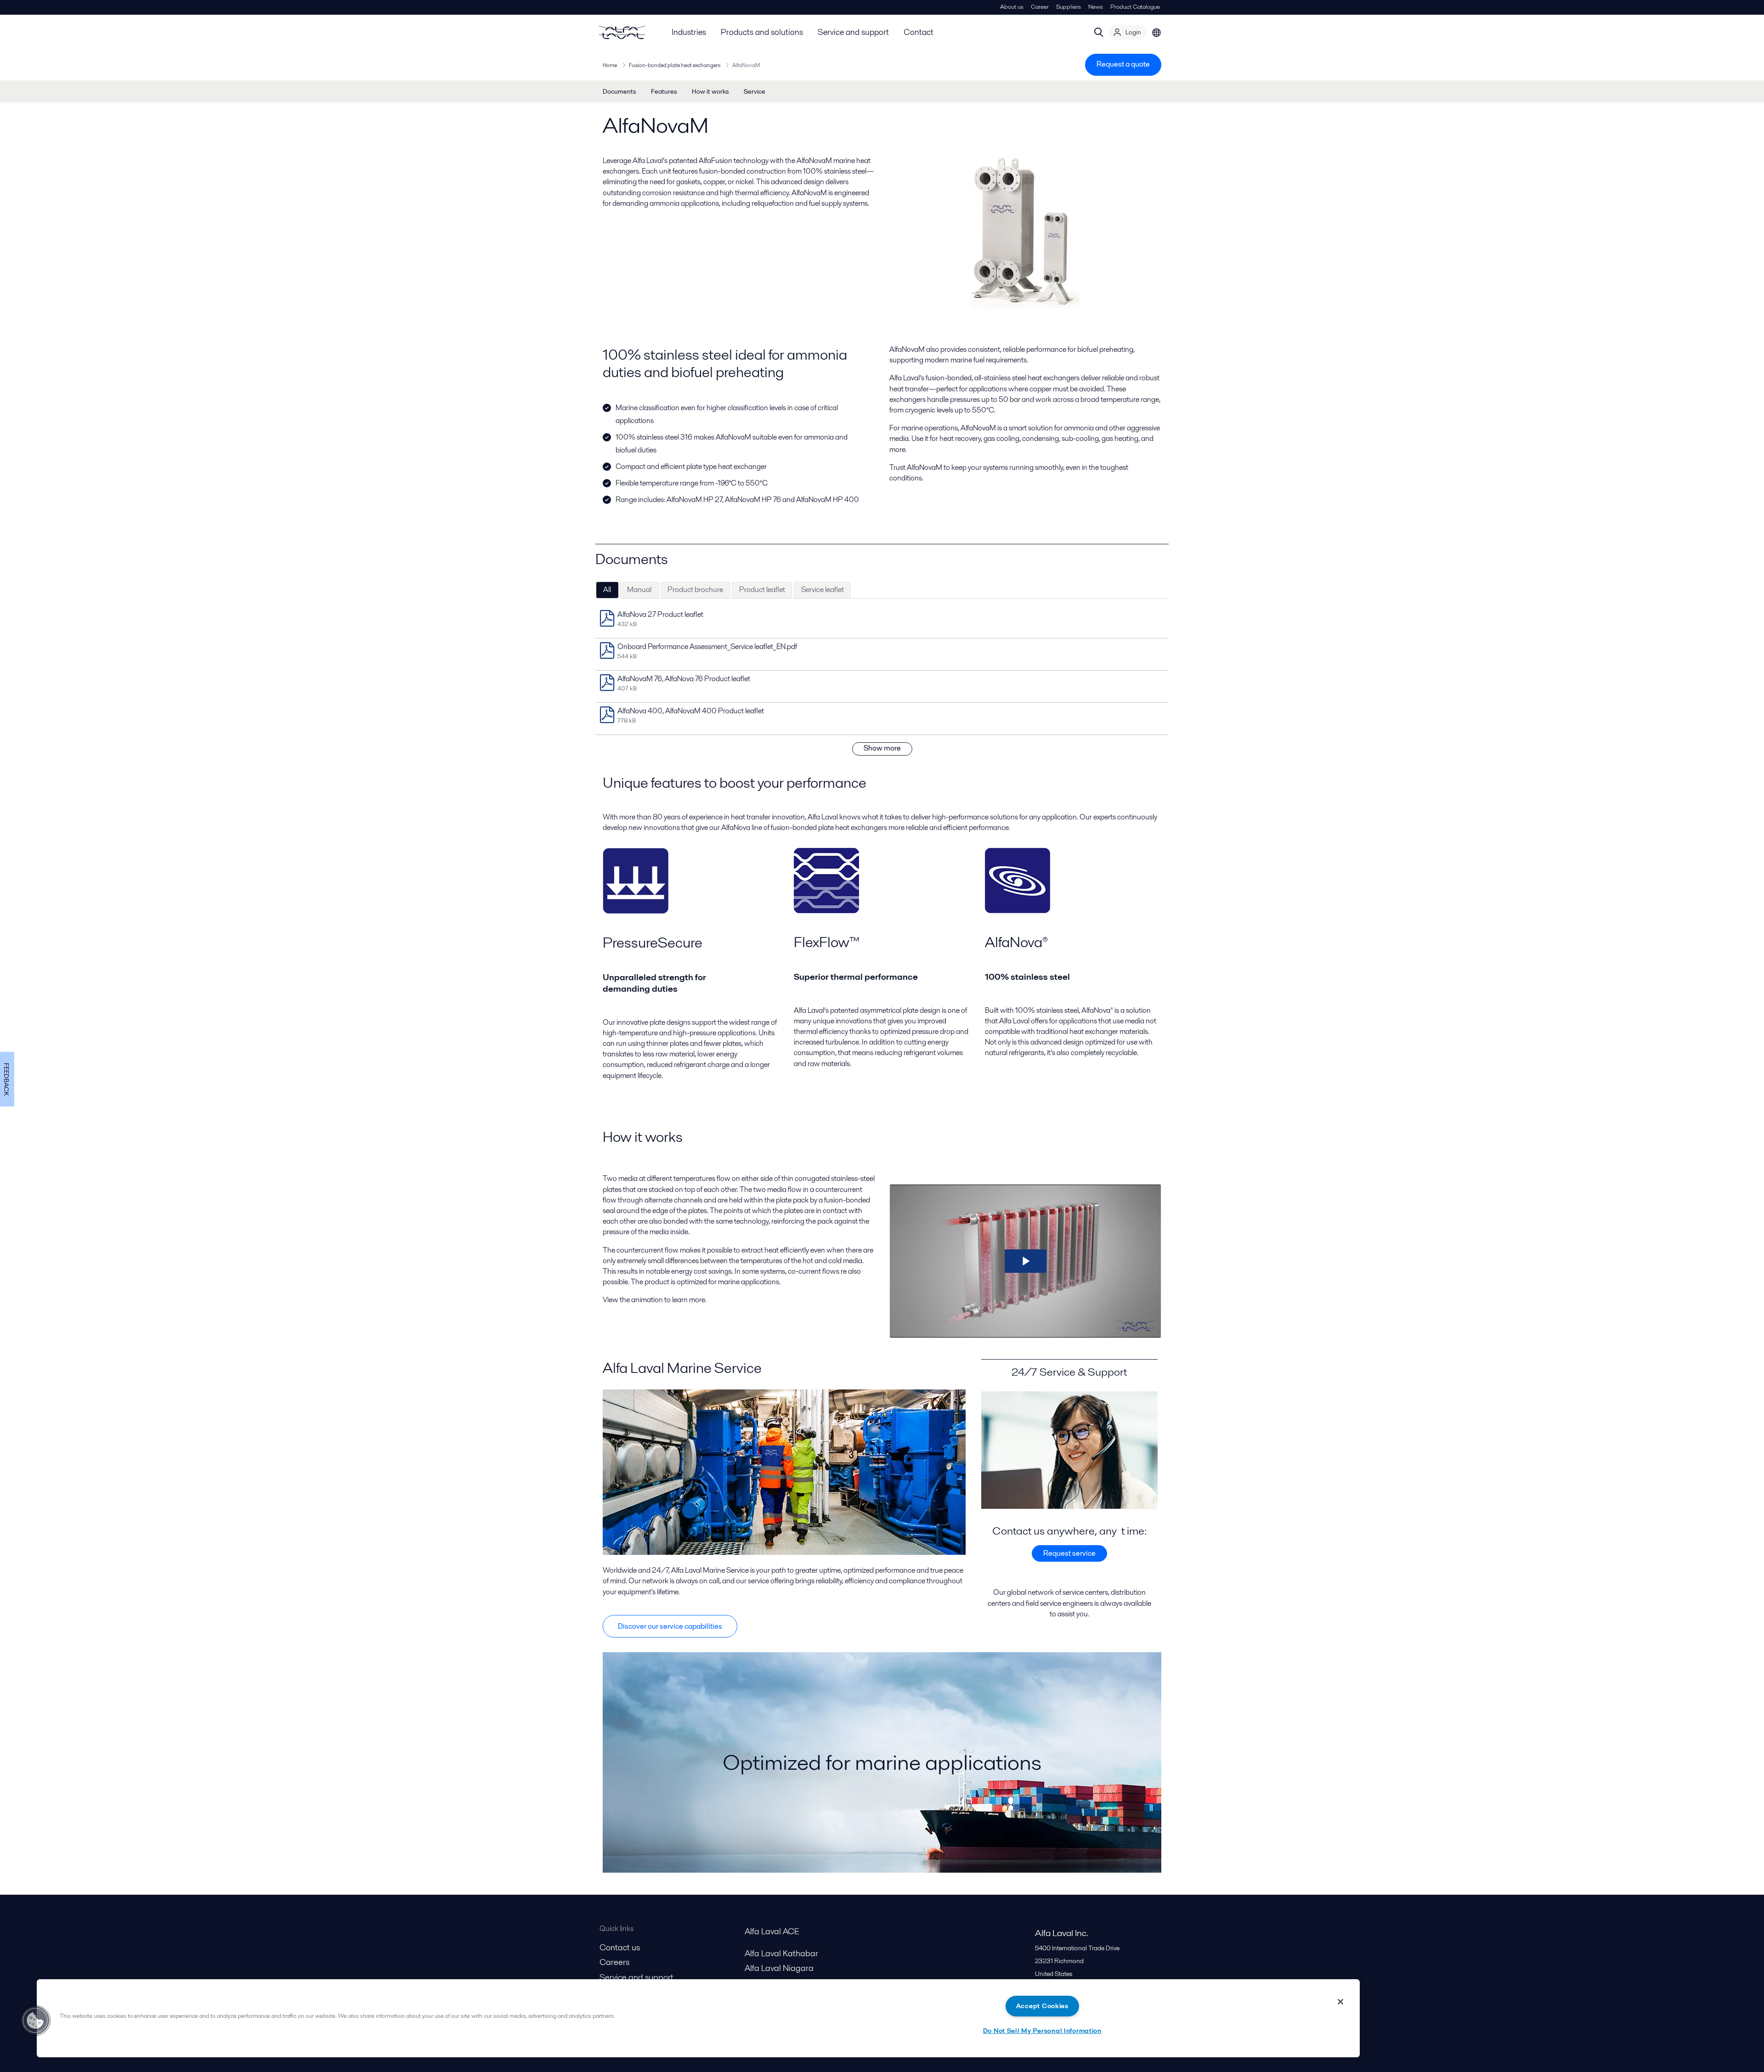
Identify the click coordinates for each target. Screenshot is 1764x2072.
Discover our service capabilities (670, 1626)
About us (1012, 7)
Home (610, 65)
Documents (619, 91)
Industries (689, 32)
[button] (35, 2021)
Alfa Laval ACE (772, 1931)
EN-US (1157, 32)
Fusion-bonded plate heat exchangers (675, 65)
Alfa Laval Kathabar (781, 1953)
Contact (919, 32)
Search (1099, 32)
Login (1133, 32)
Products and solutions (762, 32)
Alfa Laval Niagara (779, 1968)
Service (755, 91)
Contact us (620, 1947)
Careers (614, 1962)
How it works (710, 91)
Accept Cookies (1042, 2006)
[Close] (1340, 2002)
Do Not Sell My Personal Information (1042, 2031)
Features (664, 91)
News (1096, 7)
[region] (698, 2018)
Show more (882, 748)
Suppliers (1069, 7)
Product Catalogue (1135, 7)
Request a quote (1123, 64)
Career (1040, 7)
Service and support (853, 32)
